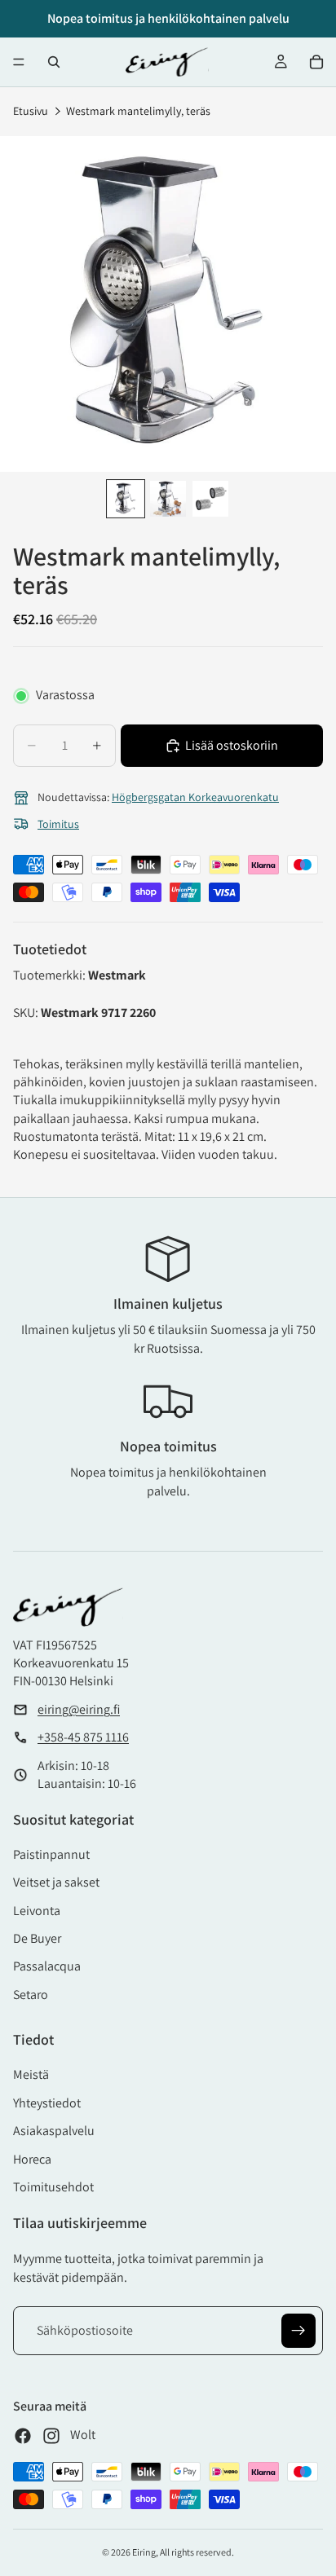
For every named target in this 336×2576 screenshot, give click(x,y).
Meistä (31, 2074)
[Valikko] (19, 62)
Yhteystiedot (47, 2103)
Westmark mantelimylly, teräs (138, 111)
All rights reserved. (197, 2552)
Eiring (144, 2552)
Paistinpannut (51, 1854)
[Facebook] (23, 2436)
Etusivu (31, 111)
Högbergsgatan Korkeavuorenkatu (195, 797)
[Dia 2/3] (168, 499)
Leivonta (37, 1911)
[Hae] (54, 62)
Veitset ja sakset (56, 1882)
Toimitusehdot (53, 2187)
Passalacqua (47, 1966)
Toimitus (58, 824)
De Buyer (37, 1938)
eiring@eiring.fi (79, 1709)
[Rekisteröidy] (298, 2331)
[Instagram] (51, 2436)
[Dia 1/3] (126, 499)
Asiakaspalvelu (54, 2131)
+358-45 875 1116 (83, 1737)
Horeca (32, 2159)
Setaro (31, 1995)
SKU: (27, 1013)
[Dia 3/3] (210, 499)
